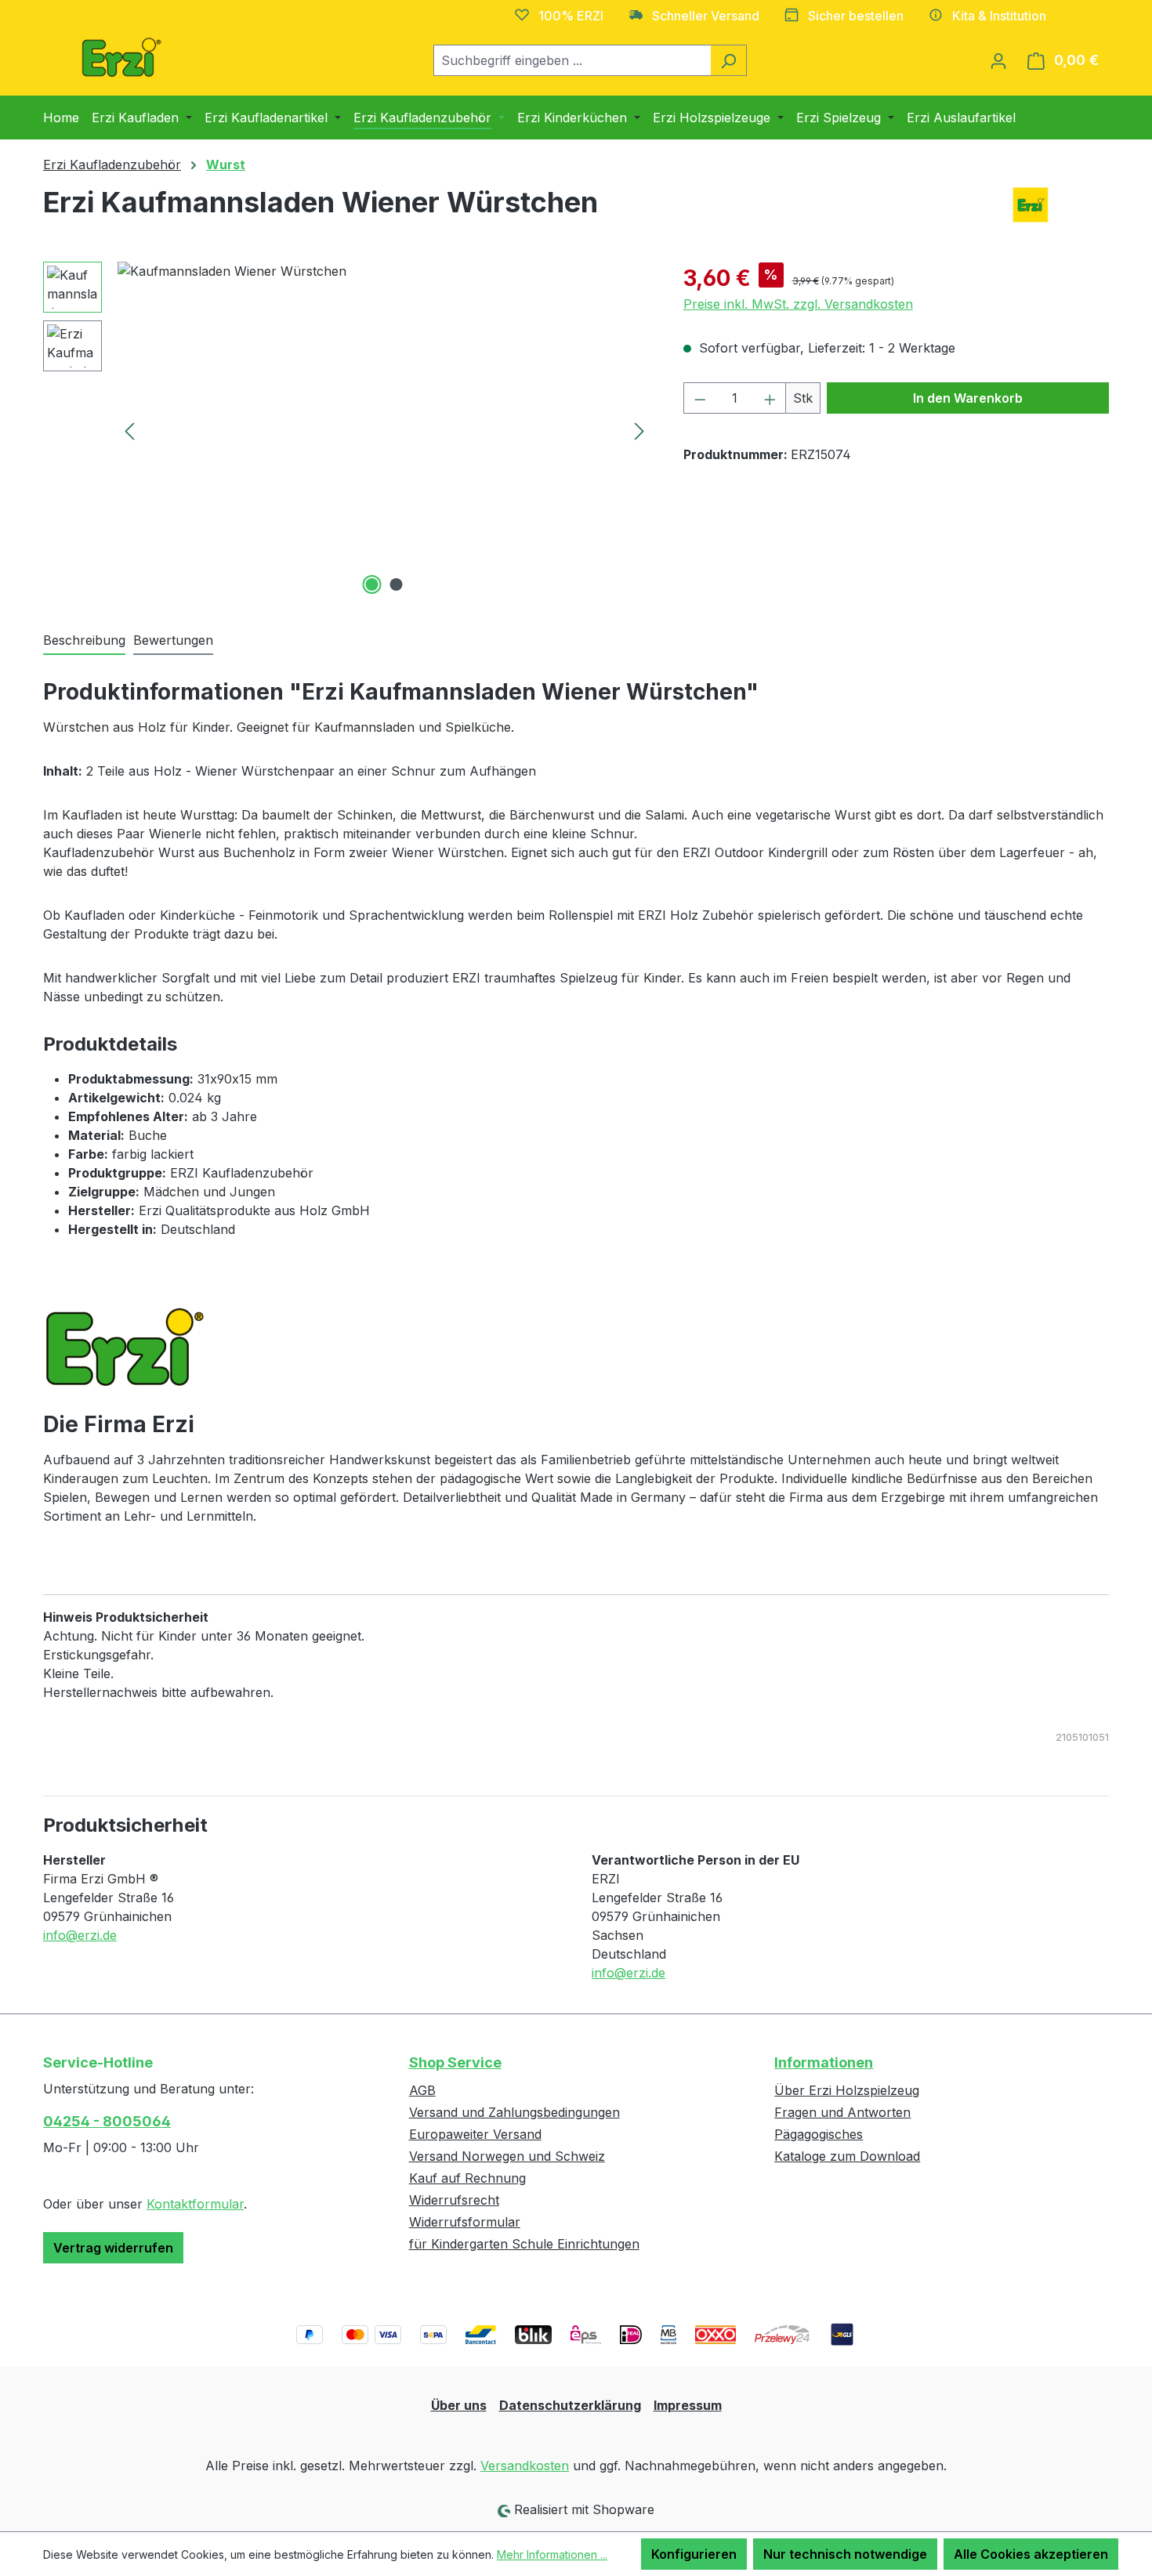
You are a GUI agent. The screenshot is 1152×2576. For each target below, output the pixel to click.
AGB (422, 2090)
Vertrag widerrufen (113, 2248)
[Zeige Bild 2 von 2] (397, 584)
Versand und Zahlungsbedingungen (514, 2112)
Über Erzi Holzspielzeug (847, 2090)
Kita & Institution (999, 16)
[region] (348, 430)
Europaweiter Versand (475, 2134)
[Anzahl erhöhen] (770, 398)
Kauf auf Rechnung (467, 2178)
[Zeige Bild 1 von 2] (372, 584)
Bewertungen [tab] (173, 640)
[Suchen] (728, 60)
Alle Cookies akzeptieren (1031, 2554)
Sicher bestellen (856, 16)
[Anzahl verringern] (700, 398)
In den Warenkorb (968, 398)
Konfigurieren (694, 2554)
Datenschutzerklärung (570, 2405)
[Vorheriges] (129, 431)
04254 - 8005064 (107, 2121)
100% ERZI (571, 16)
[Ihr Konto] (998, 60)
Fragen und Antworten (842, 2112)
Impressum (688, 2405)
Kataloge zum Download (847, 2156)
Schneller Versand (706, 16)
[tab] (84, 641)
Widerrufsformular (465, 2222)
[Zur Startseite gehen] (121, 57)
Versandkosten (525, 2466)
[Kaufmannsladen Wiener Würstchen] (384, 430)
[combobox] (572, 60)
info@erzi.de (80, 1935)
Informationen (824, 2062)
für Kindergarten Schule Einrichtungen (524, 2244)
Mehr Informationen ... (552, 2554)
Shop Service (455, 2062)
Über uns (459, 2405)
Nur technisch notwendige (845, 2554)
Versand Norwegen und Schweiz (507, 2156)
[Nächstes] (639, 431)
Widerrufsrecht (454, 2200)
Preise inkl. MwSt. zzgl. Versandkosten (798, 304)
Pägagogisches (819, 2134)
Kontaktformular (195, 2204)
